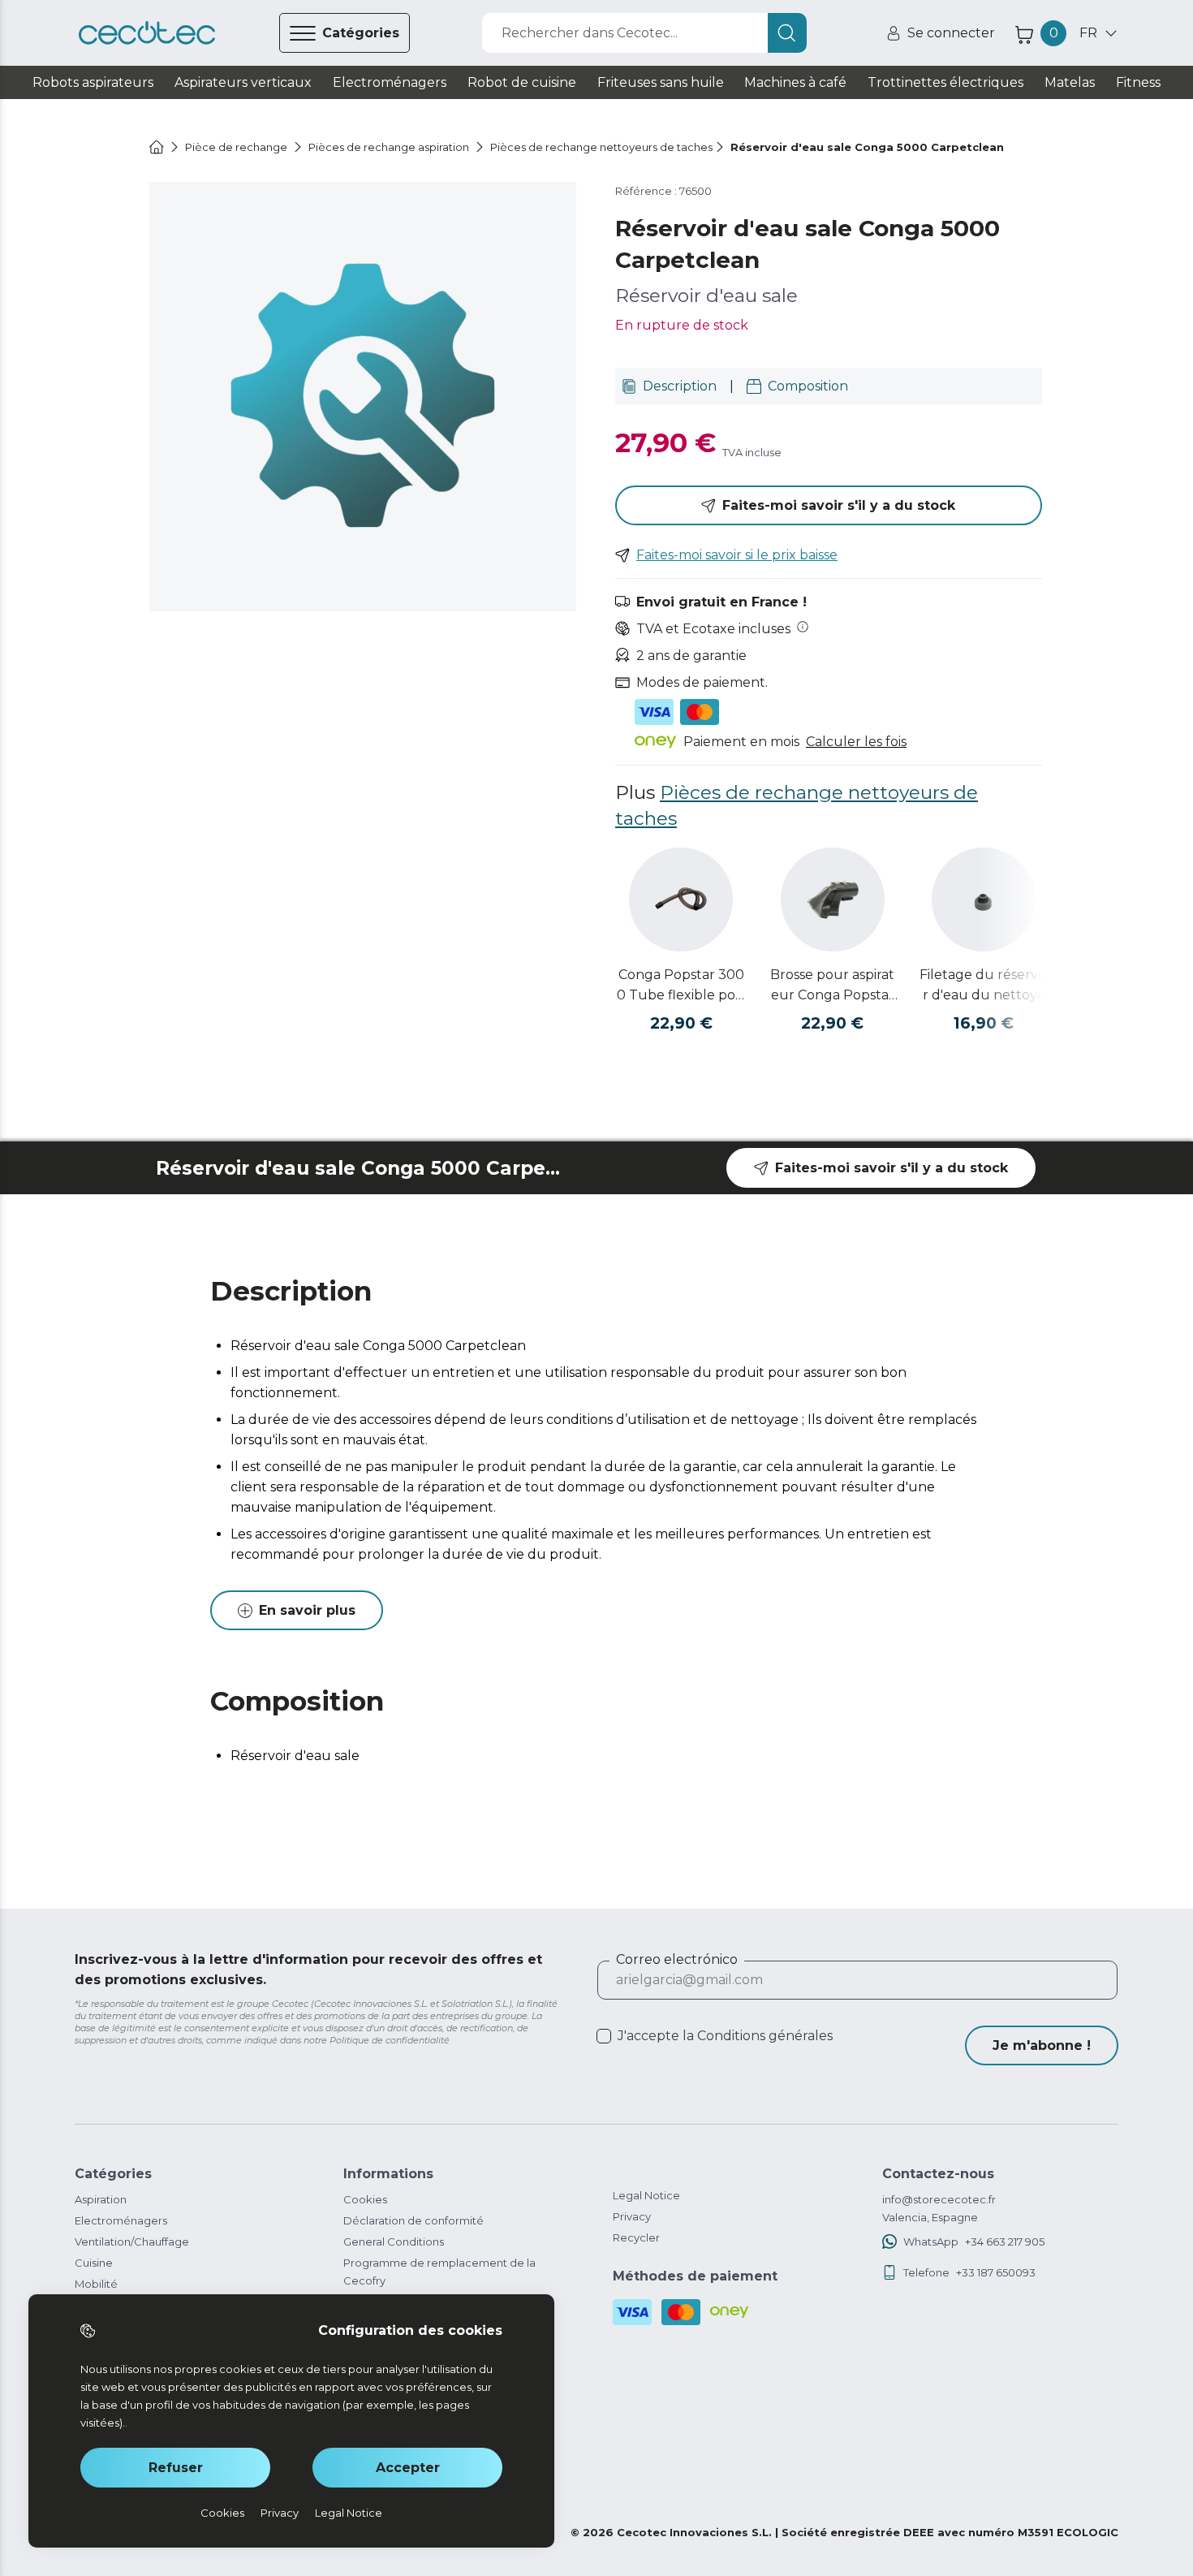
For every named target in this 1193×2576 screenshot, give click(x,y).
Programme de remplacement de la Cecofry (439, 2272)
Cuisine (94, 2263)
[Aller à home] (157, 147)
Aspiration (101, 2199)
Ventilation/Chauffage (132, 2242)
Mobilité (96, 2284)
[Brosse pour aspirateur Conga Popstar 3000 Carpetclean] (833, 900)
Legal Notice (646, 2195)
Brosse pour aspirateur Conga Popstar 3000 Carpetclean (832, 986)
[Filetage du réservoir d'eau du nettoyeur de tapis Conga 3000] (984, 900)
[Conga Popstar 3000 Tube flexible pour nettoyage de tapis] (681, 900)
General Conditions (394, 2242)
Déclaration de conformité (413, 2220)
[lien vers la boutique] (147, 33)
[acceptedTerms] (604, 2036)
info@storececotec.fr (939, 2199)
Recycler (636, 2237)
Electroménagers (121, 2220)
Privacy (632, 2216)
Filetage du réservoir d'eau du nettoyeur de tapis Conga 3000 (984, 986)
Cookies (365, 2199)
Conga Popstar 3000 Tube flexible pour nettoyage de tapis (681, 986)
